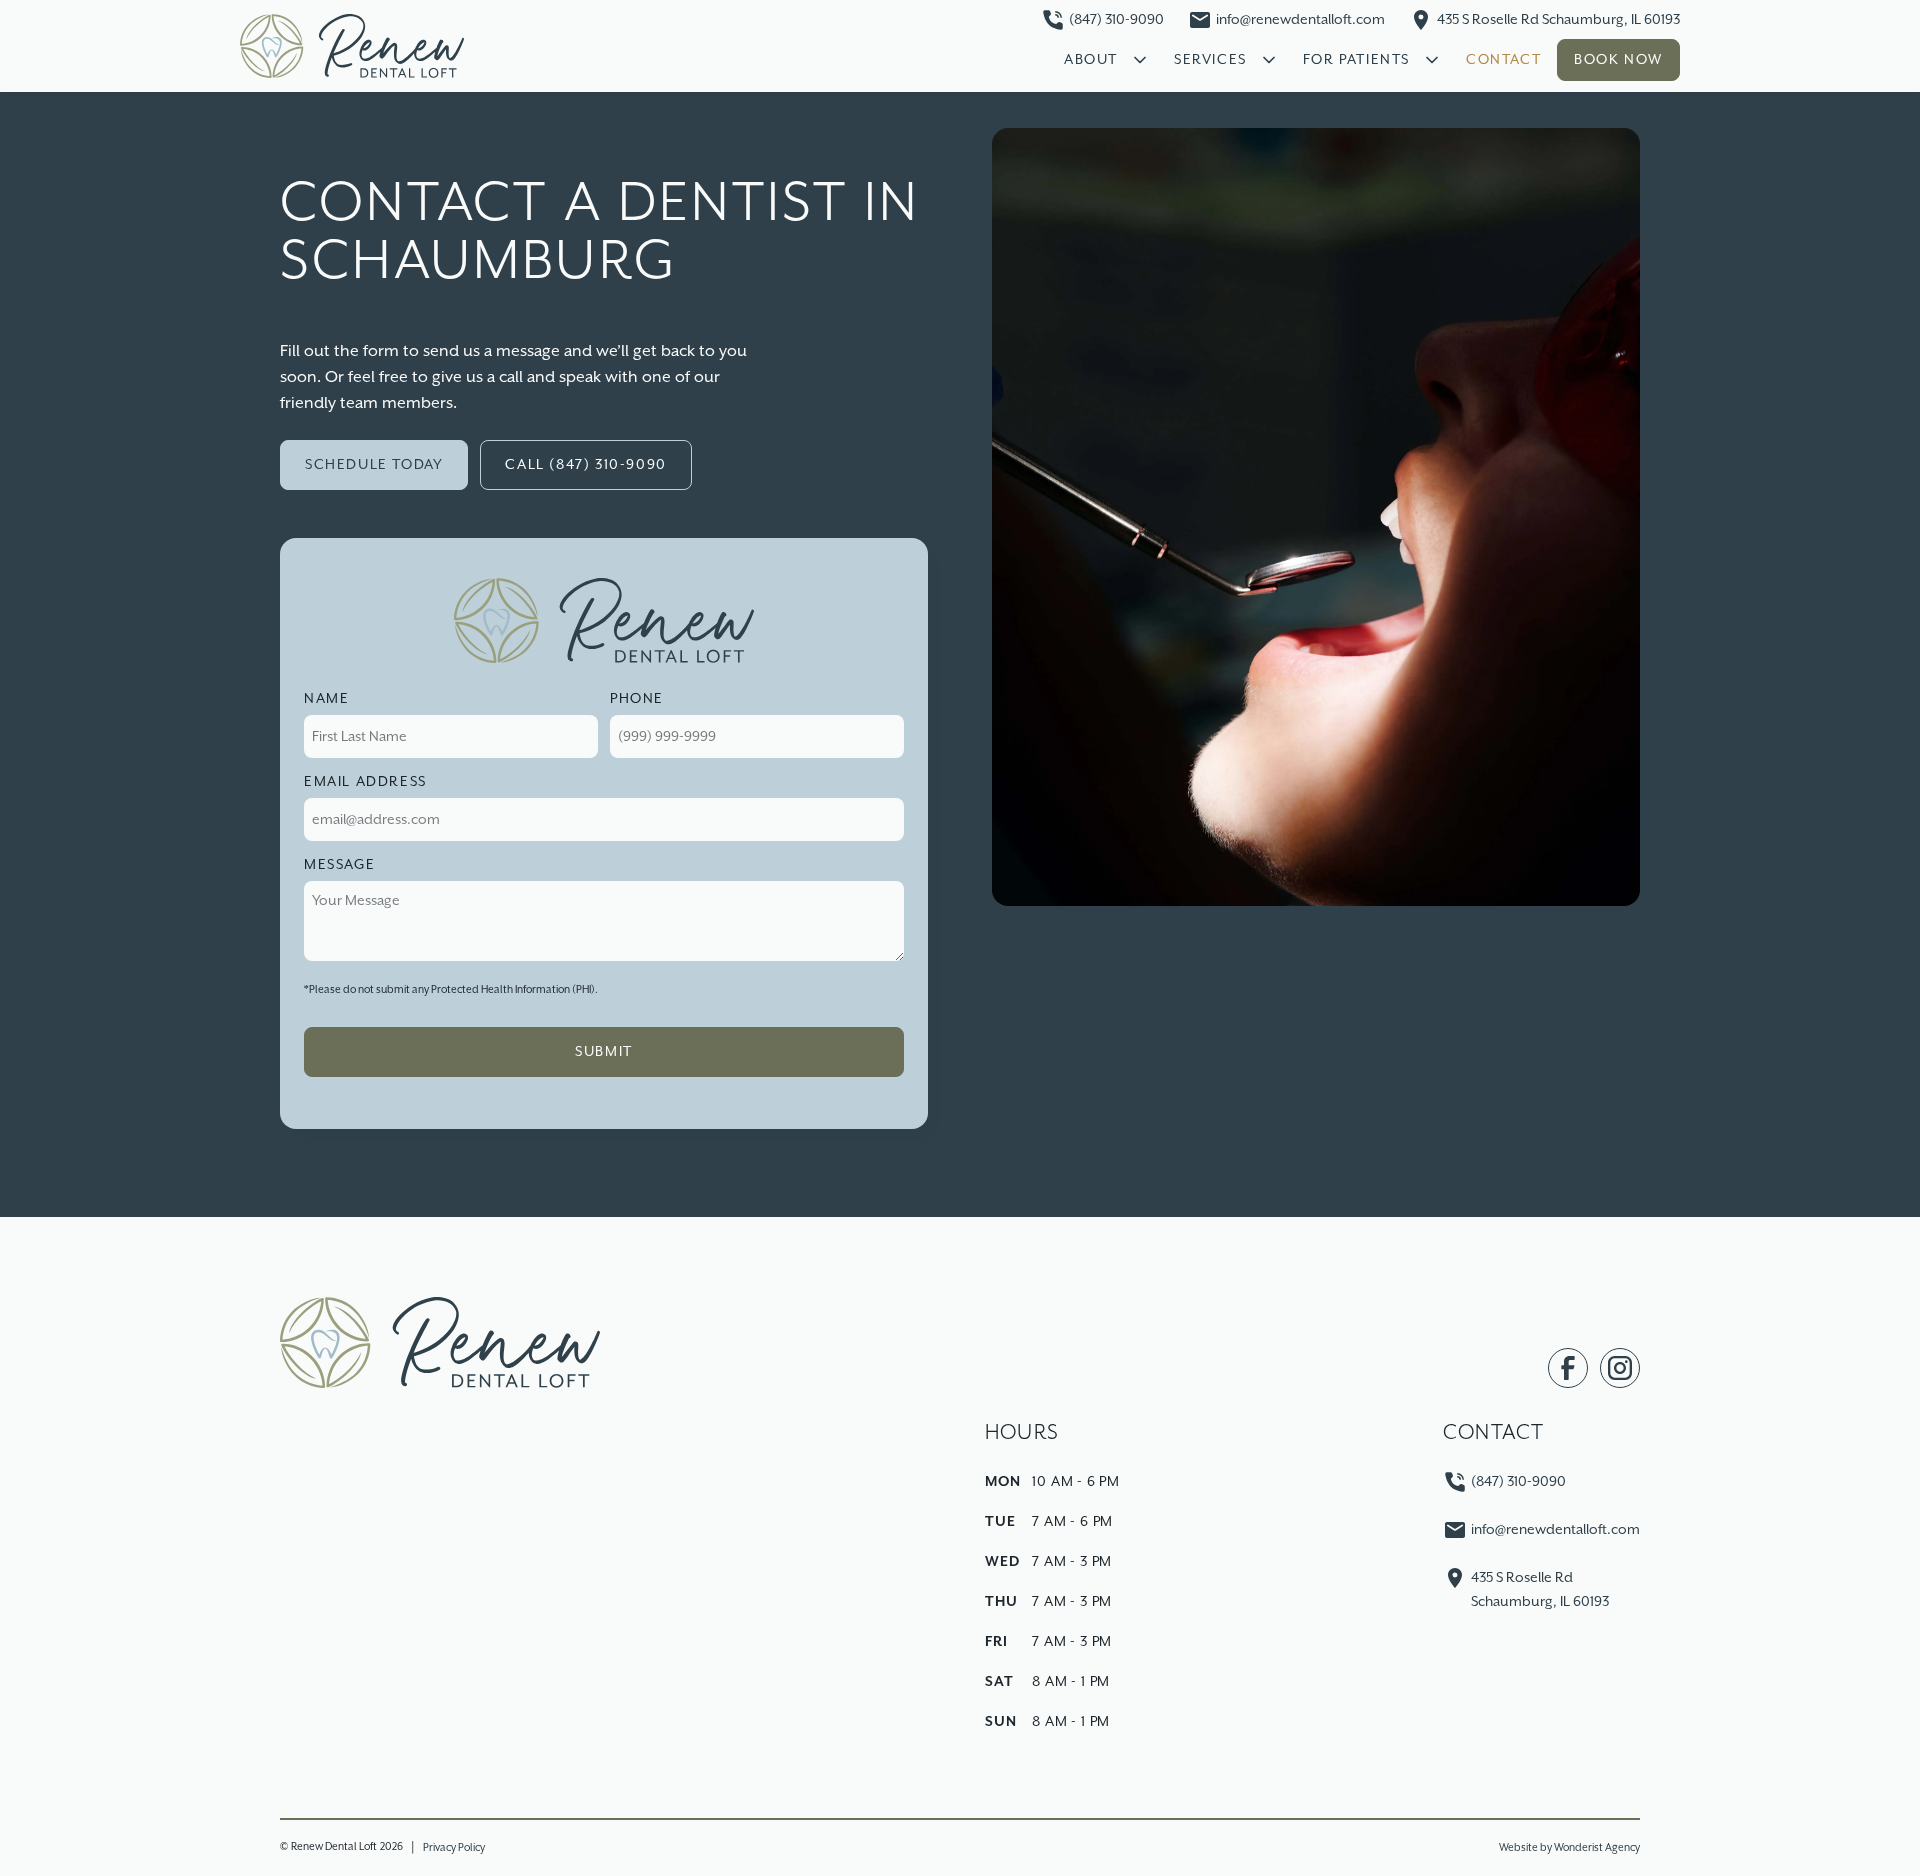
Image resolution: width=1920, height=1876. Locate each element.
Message (339, 865)
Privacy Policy (454, 1848)
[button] (1103, 60)
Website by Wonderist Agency (1569, 1848)
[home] (352, 45)
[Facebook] (1568, 1368)
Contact (1503, 60)
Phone (637, 699)
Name (326, 699)
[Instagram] (1620, 1368)
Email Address (365, 782)
